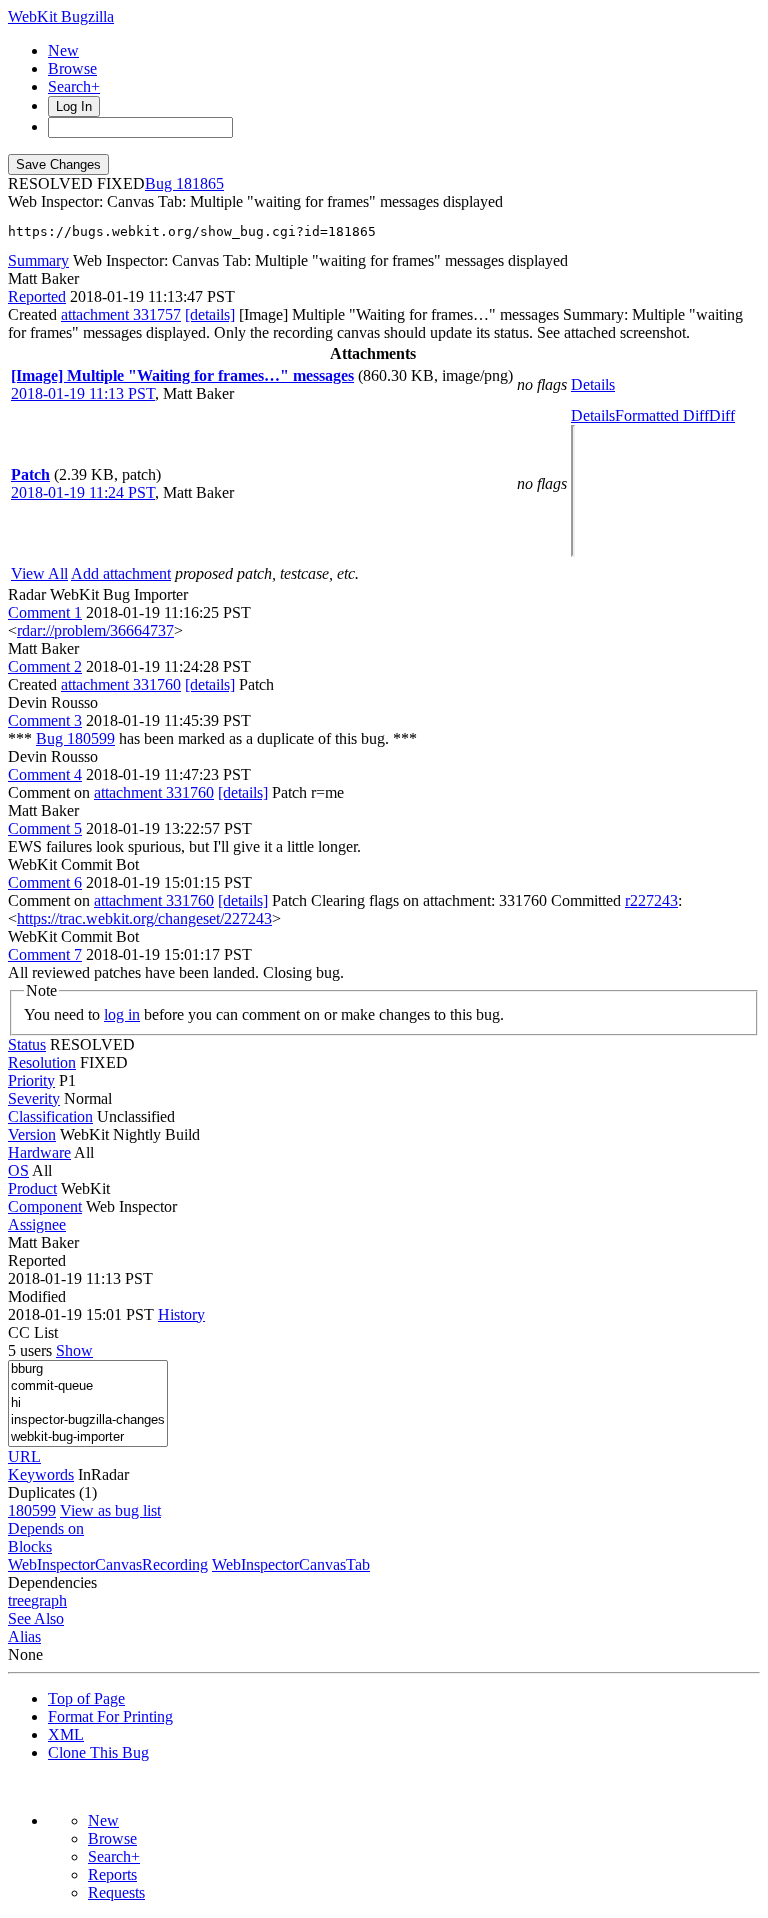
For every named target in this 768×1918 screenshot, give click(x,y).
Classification (50, 1116)
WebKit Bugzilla (61, 16)
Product (32, 1188)
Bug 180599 (75, 738)
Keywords (41, 1474)
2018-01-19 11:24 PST (83, 492)
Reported (37, 296)
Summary (38, 260)
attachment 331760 (121, 684)
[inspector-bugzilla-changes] (88, 1420)
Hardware (39, 1152)
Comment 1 (45, 612)
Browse (72, 68)
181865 (200, 183)
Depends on (46, 1528)
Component (45, 1206)
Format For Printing (110, 1716)
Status (27, 1044)
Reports (112, 1874)
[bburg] (88, 1369)
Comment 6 (45, 882)
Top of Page (86, 1698)
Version (32, 1134)
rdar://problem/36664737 (95, 630)
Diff (722, 415)
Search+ (74, 86)
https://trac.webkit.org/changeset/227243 (144, 918)
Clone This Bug (98, 1752)
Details (593, 384)
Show (74, 1350)
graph (49, 1600)
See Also (36, 1618)
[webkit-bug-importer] (88, 1437)
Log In (74, 106)
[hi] (88, 1403)
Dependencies (52, 1582)
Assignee (37, 1224)
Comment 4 (45, 774)
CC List (33, 1332)
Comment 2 (45, 666)
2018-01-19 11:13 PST (83, 393)
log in (122, 1014)
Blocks (30, 1546)
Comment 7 (45, 954)
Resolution (42, 1062)
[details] (210, 314)
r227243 (651, 900)
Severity (34, 1098)
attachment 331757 (121, 314)
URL (24, 1456)
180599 (32, 1510)
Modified (37, 1296)
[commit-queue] (88, 1386)
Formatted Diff (662, 415)
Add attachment (121, 573)
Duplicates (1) (52, 1492)
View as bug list (110, 1510)
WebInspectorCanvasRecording (108, 1564)
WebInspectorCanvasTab (291, 1564)
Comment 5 (45, 828)
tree (19, 1600)
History (181, 1314)
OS (18, 1170)
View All (39, 573)
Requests (116, 1892)
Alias (24, 1636)
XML (66, 1734)
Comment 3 (45, 720)
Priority (31, 1080)
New (63, 50)
